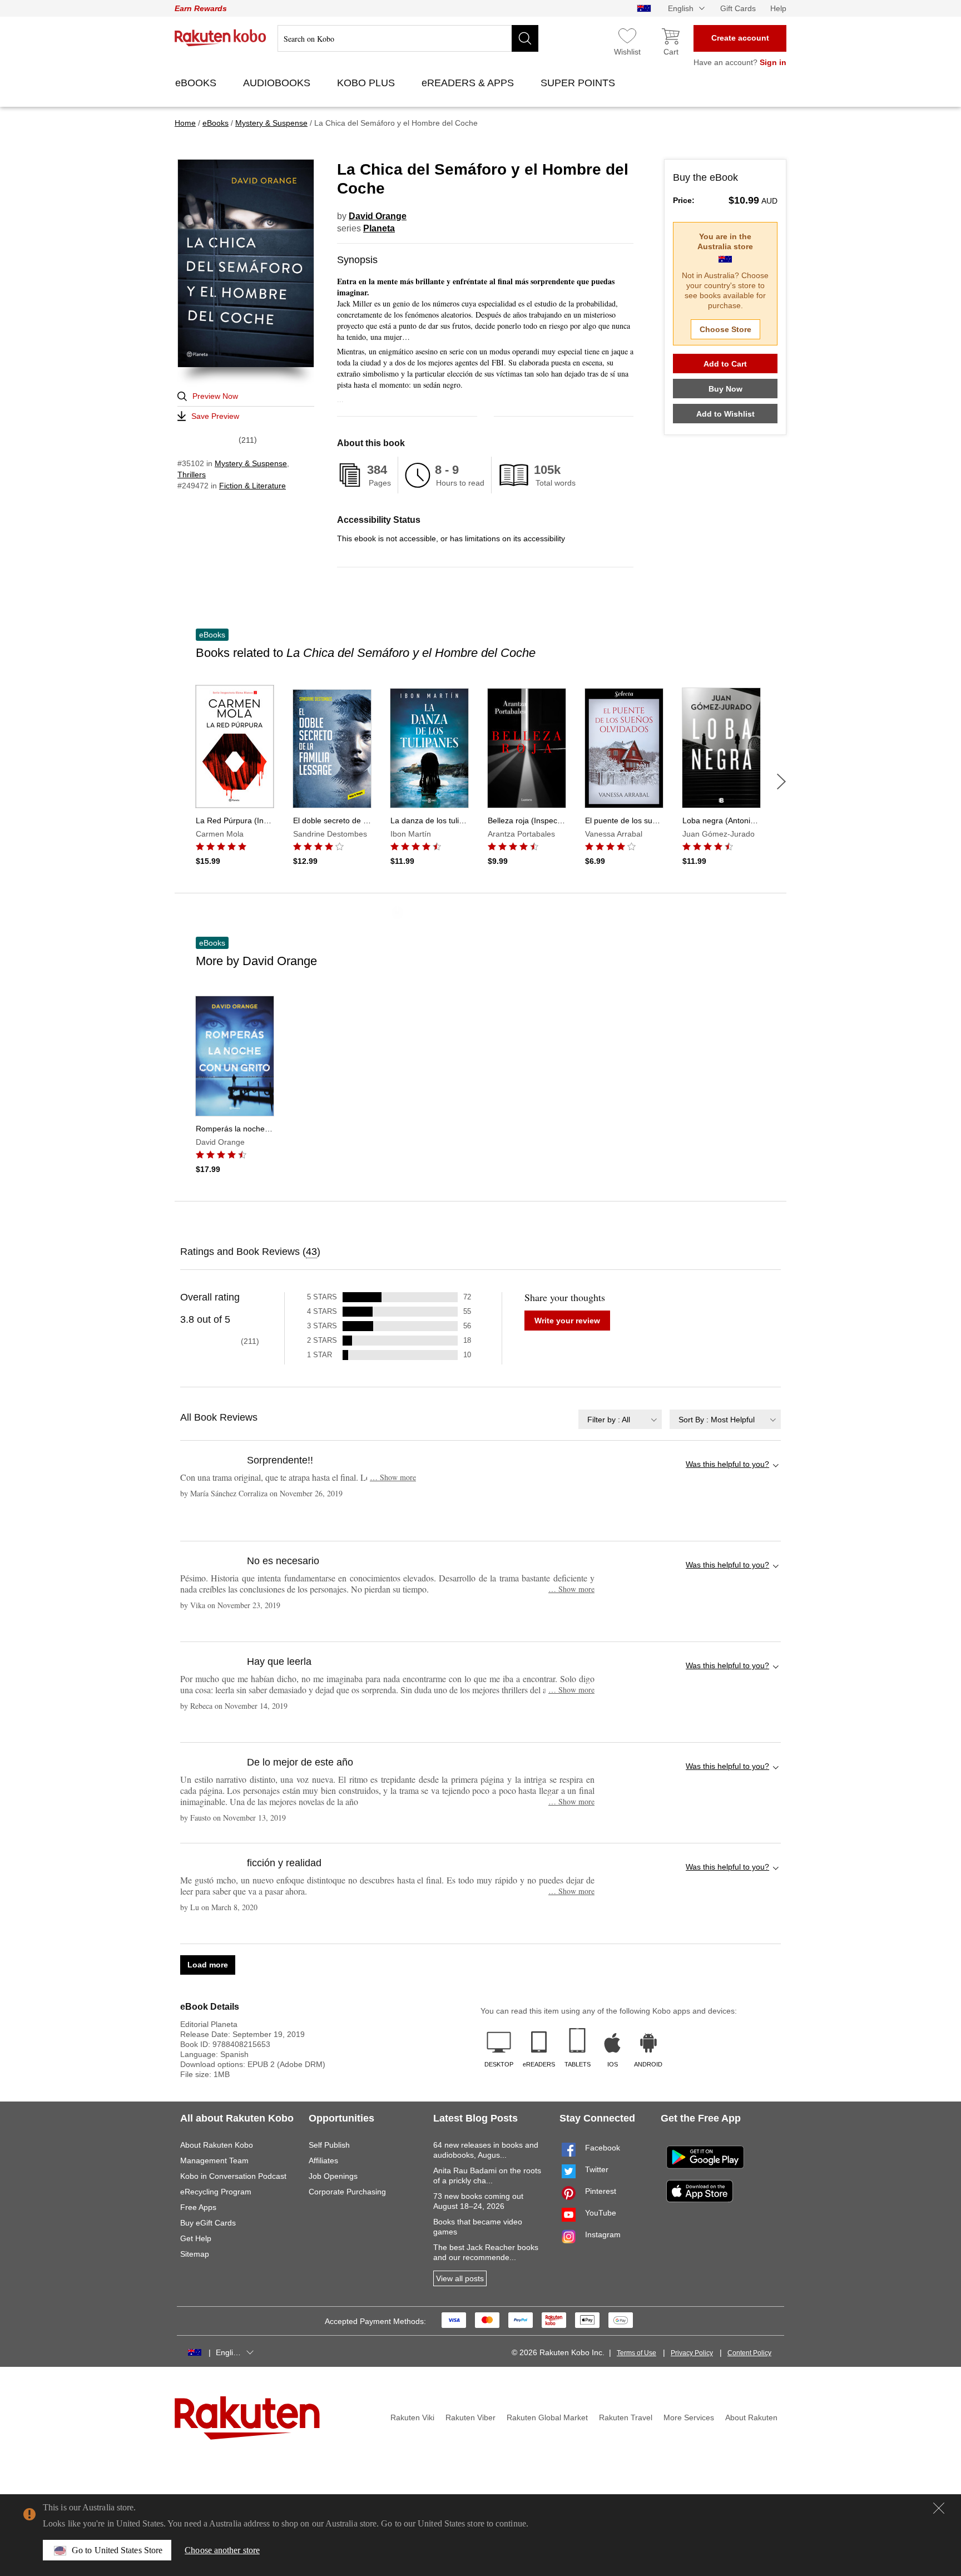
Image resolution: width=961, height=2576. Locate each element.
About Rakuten (751, 2417)
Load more (208, 1965)
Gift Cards (738, 8)
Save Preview (215, 416)
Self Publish (329, 2145)
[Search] (525, 38)
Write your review (567, 1321)
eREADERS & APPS (469, 83)
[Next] (781, 782)
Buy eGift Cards (208, 2223)
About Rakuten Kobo (217, 2145)
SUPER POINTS (579, 83)
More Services (689, 2417)
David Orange (378, 216)
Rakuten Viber (470, 2417)
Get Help (196, 2238)
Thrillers (192, 474)
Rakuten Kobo (221, 38)
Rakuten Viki (412, 2417)
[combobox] (620, 1419)
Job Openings (333, 2176)
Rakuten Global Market (547, 2417)
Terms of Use (636, 2353)
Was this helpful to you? (727, 1464)
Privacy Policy (692, 2353)
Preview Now (215, 396)
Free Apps (198, 2207)
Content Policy (749, 2353)
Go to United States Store (117, 2550)
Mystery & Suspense (251, 463)
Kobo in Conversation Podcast (233, 2176)
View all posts (460, 2278)
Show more (393, 1477)
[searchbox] (408, 38)
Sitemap (195, 2254)
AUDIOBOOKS (278, 83)
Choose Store (725, 329)
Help (778, 8)
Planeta (379, 228)
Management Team (214, 2160)
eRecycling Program (216, 2192)
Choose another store (222, 2550)
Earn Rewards (201, 8)
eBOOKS (197, 83)
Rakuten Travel (626, 2417)
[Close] (939, 2508)
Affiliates (323, 2160)
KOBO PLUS (367, 83)
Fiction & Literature (252, 486)
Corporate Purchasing (347, 2192)
